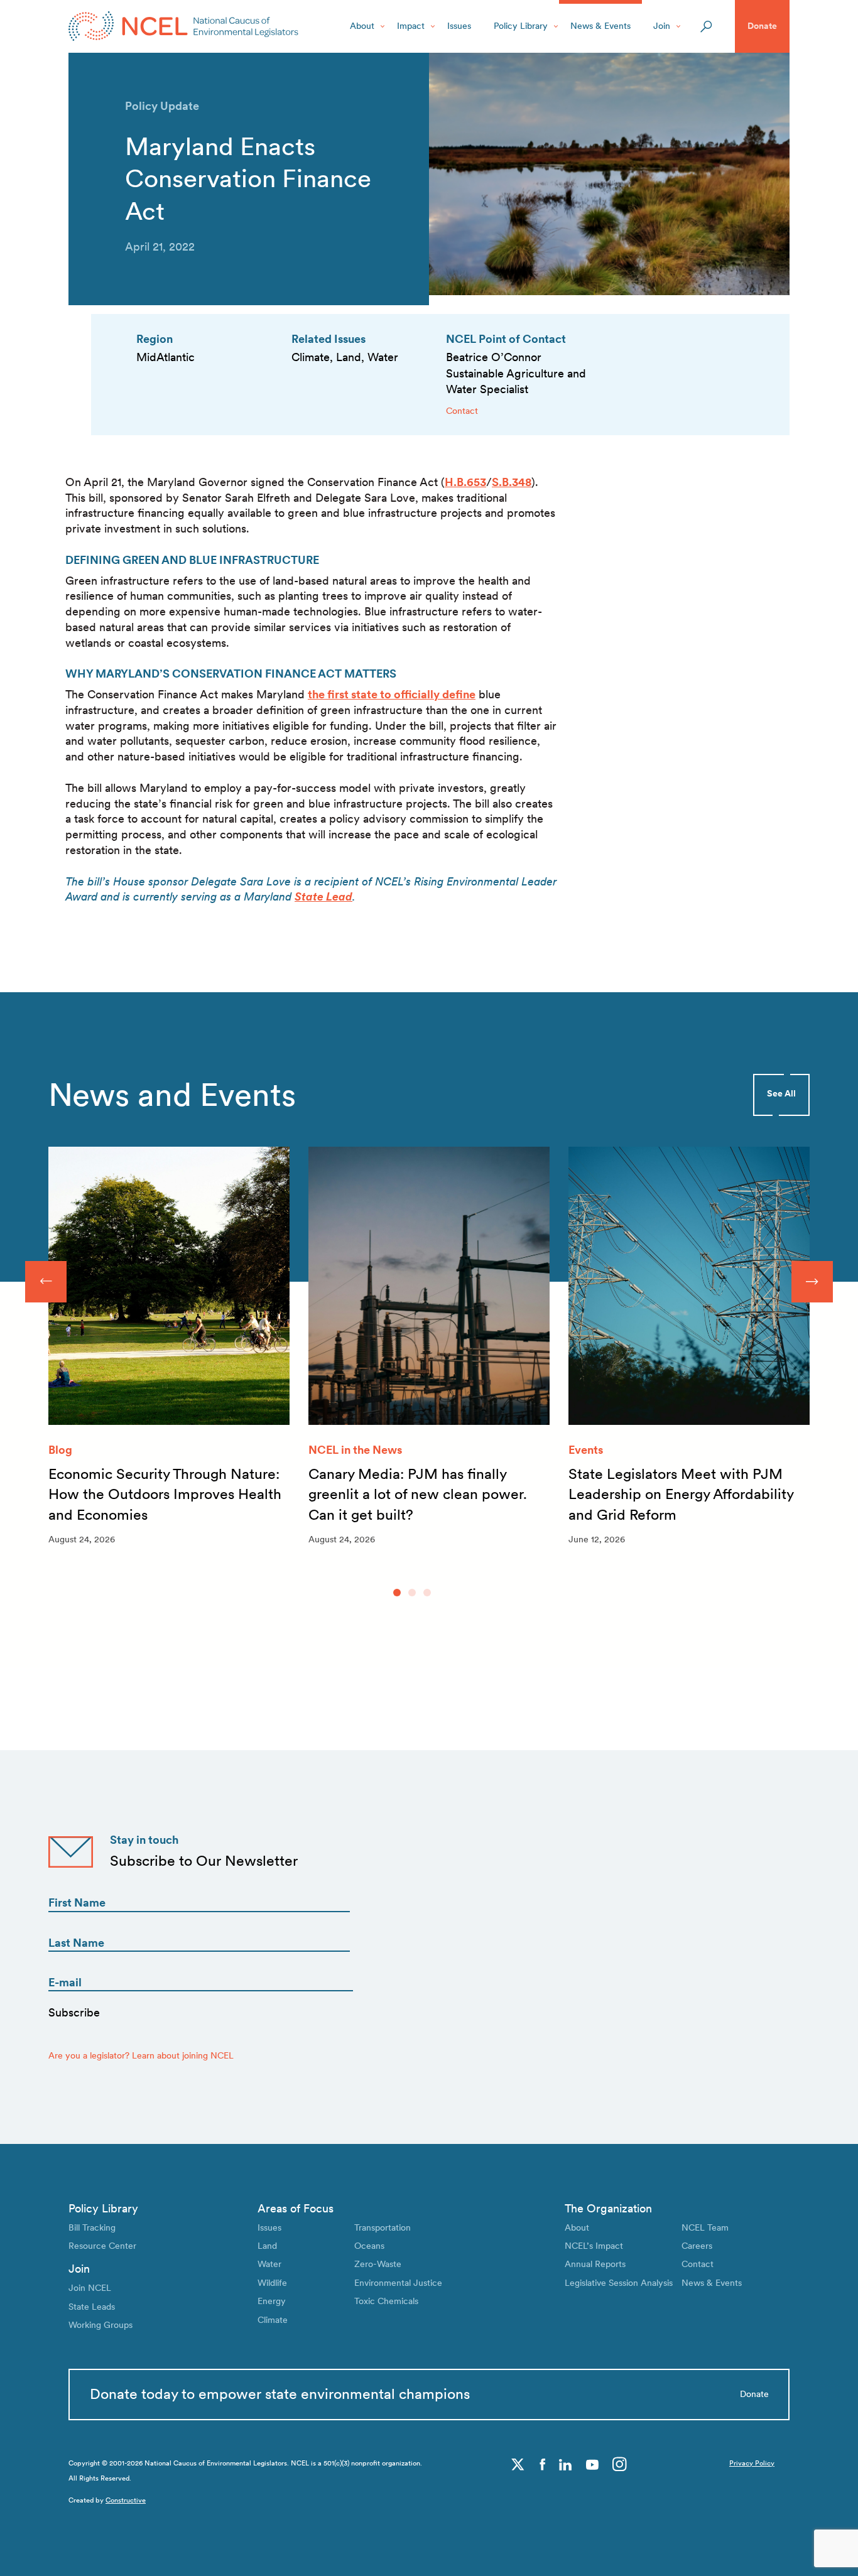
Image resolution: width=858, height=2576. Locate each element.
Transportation (383, 2227)
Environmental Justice (398, 2283)
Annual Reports (595, 2264)
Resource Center (102, 2246)
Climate (273, 2320)
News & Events (600, 26)
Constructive (126, 2500)
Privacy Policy (752, 2463)
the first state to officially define (392, 694)
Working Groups (100, 2325)
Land (267, 2246)
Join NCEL (90, 2288)
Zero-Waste (378, 2264)
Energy (272, 2301)
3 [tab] (427, 1593)
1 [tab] (397, 1593)
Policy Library (521, 26)
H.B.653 (465, 482)
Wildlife (272, 2283)
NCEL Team (705, 2227)
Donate (762, 26)
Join (662, 26)
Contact (462, 411)
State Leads (92, 2307)
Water (269, 2264)
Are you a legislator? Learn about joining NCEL (141, 2055)
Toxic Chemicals (386, 2301)
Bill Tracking (92, 2227)
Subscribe (74, 2012)
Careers (697, 2246)
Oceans (369, 2246)
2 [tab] (412, 1593)
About (362, 26)
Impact (411, 26)
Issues (459, 26)
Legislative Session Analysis (619, 2283)
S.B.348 (512, 482)
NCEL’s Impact (594, 2246)
